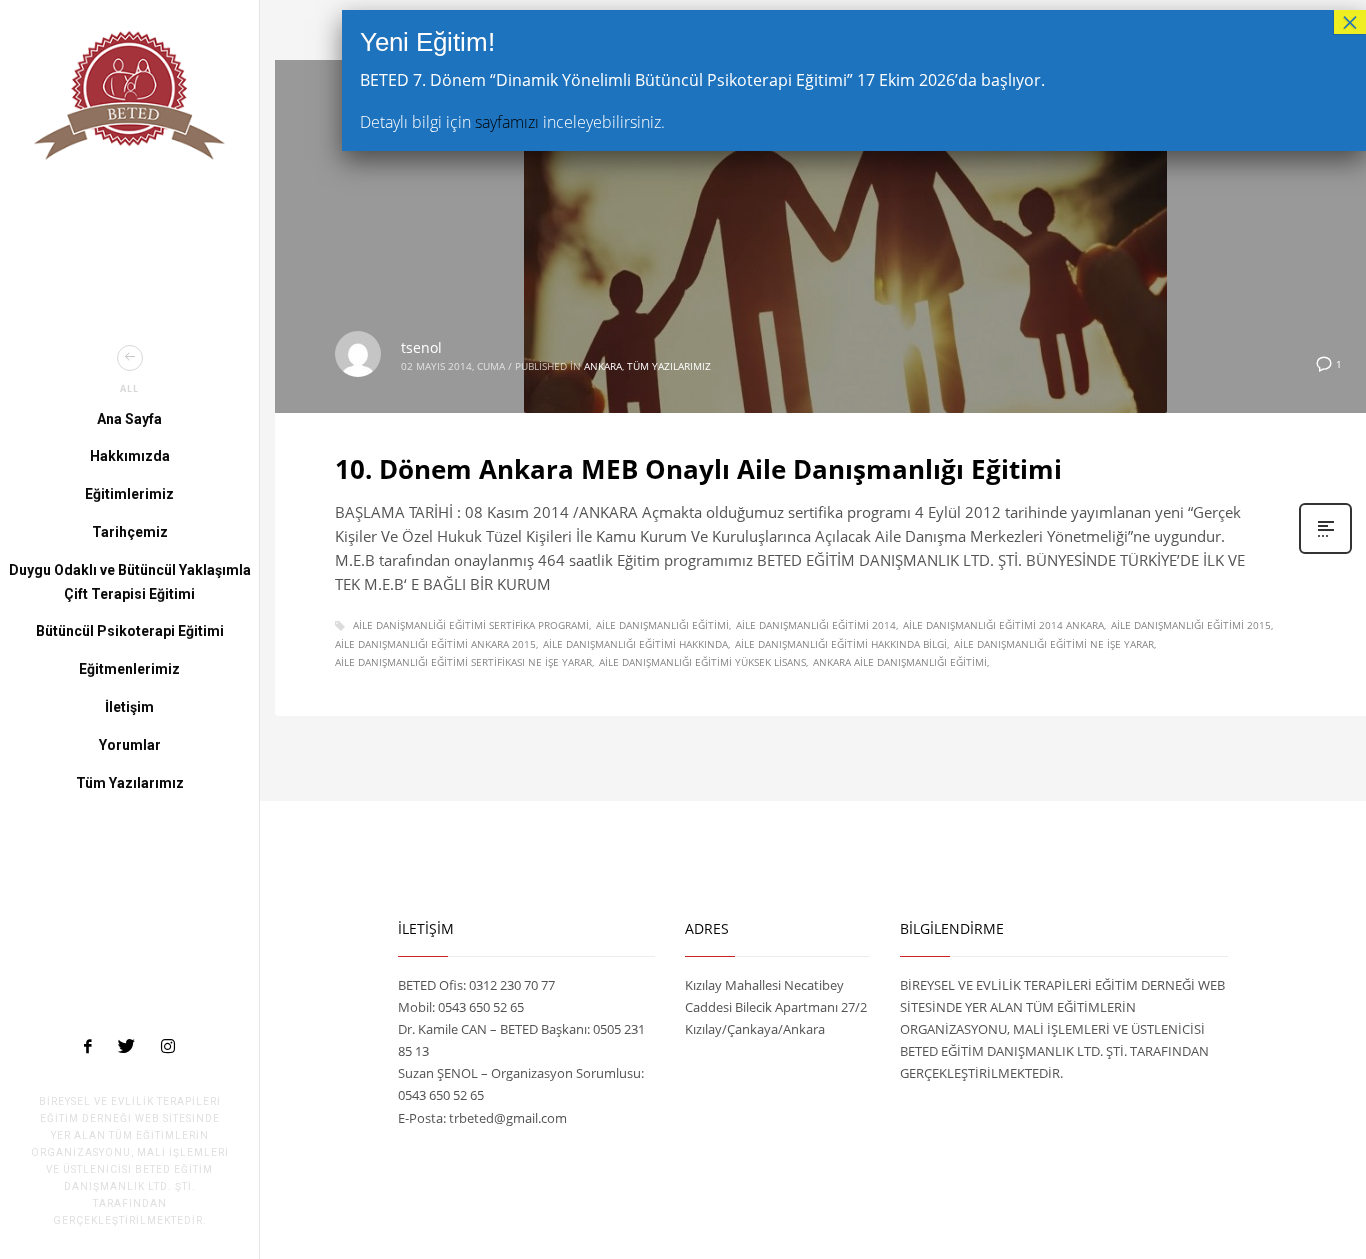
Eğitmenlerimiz (129, 669)
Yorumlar (130, 745)
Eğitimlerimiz (129, 494)
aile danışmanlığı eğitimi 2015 (1191, 625)
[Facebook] (88, 1046)
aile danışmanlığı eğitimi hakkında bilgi (841, 644)
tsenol (421, 347)
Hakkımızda (130, 456)
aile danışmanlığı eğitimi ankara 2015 (435, 644)
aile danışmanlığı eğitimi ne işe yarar (1054, 644)
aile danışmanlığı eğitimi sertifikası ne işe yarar (463, 662)
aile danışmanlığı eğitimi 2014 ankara (1003, 625)
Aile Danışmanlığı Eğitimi (662, 625)
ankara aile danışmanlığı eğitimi (900, 662)
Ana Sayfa (129, 419)
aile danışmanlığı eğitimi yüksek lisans (702, 662)
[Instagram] (168, 1046)
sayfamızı (507, 122)
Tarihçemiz (130, 532)
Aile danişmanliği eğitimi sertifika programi (471, 625)
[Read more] (1325, 551)
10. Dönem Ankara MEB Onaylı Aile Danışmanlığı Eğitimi (698, 469)
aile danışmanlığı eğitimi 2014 (816, 625)
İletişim (129, 707)
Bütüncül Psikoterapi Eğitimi (130, 631)
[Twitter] (126, 1046)
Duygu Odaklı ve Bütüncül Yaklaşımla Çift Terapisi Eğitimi (130, 582)
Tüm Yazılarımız (130, 783)
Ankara (603, 366)
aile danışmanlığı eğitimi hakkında (635, 644)
